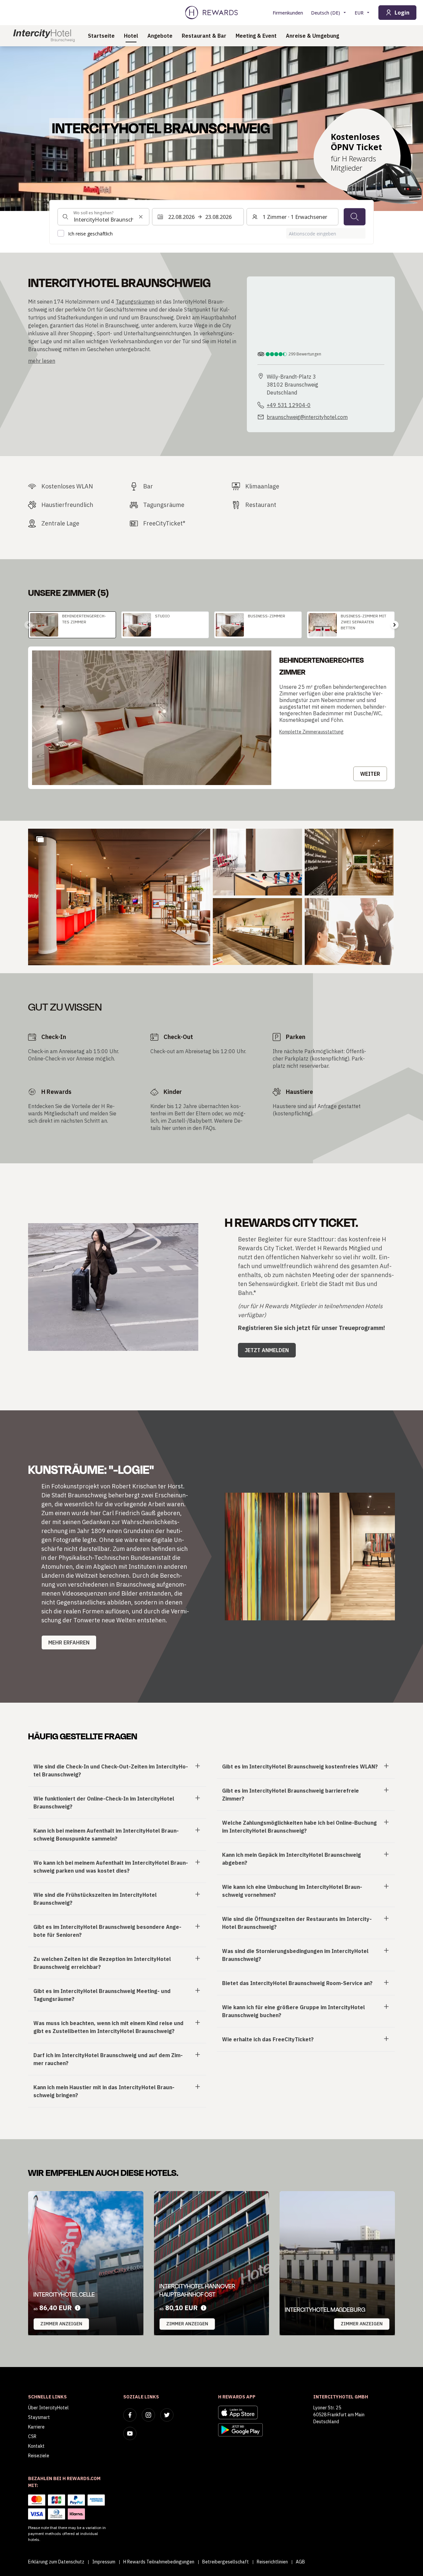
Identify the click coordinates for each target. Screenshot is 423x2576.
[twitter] (167, 2415)
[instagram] (148, 2415)
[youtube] (130, 2433)
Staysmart (39, 2417)
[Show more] (40, 839)
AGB (300, 2562)
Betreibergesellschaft (226, 2562)
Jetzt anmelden (267, 1350)
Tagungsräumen (135, 302)
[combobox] (103, 217)
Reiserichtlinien (272, 2562)
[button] (119, 897)
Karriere (36, 2427)
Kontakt (36, 2446)
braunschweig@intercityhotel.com (307, 417)
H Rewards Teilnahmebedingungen (159, 2562)
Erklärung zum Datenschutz (56, 2562)
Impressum (104, 2562)
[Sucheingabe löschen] (141, 217)
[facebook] (130, 2415)
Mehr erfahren (69, 1642)
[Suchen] (355, 217)
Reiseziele (39, 2456)
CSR (32, 2436)
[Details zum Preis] (78, 2308)
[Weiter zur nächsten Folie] (395, 625)
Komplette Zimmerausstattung (311, 732)
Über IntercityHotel (48, 2408)
